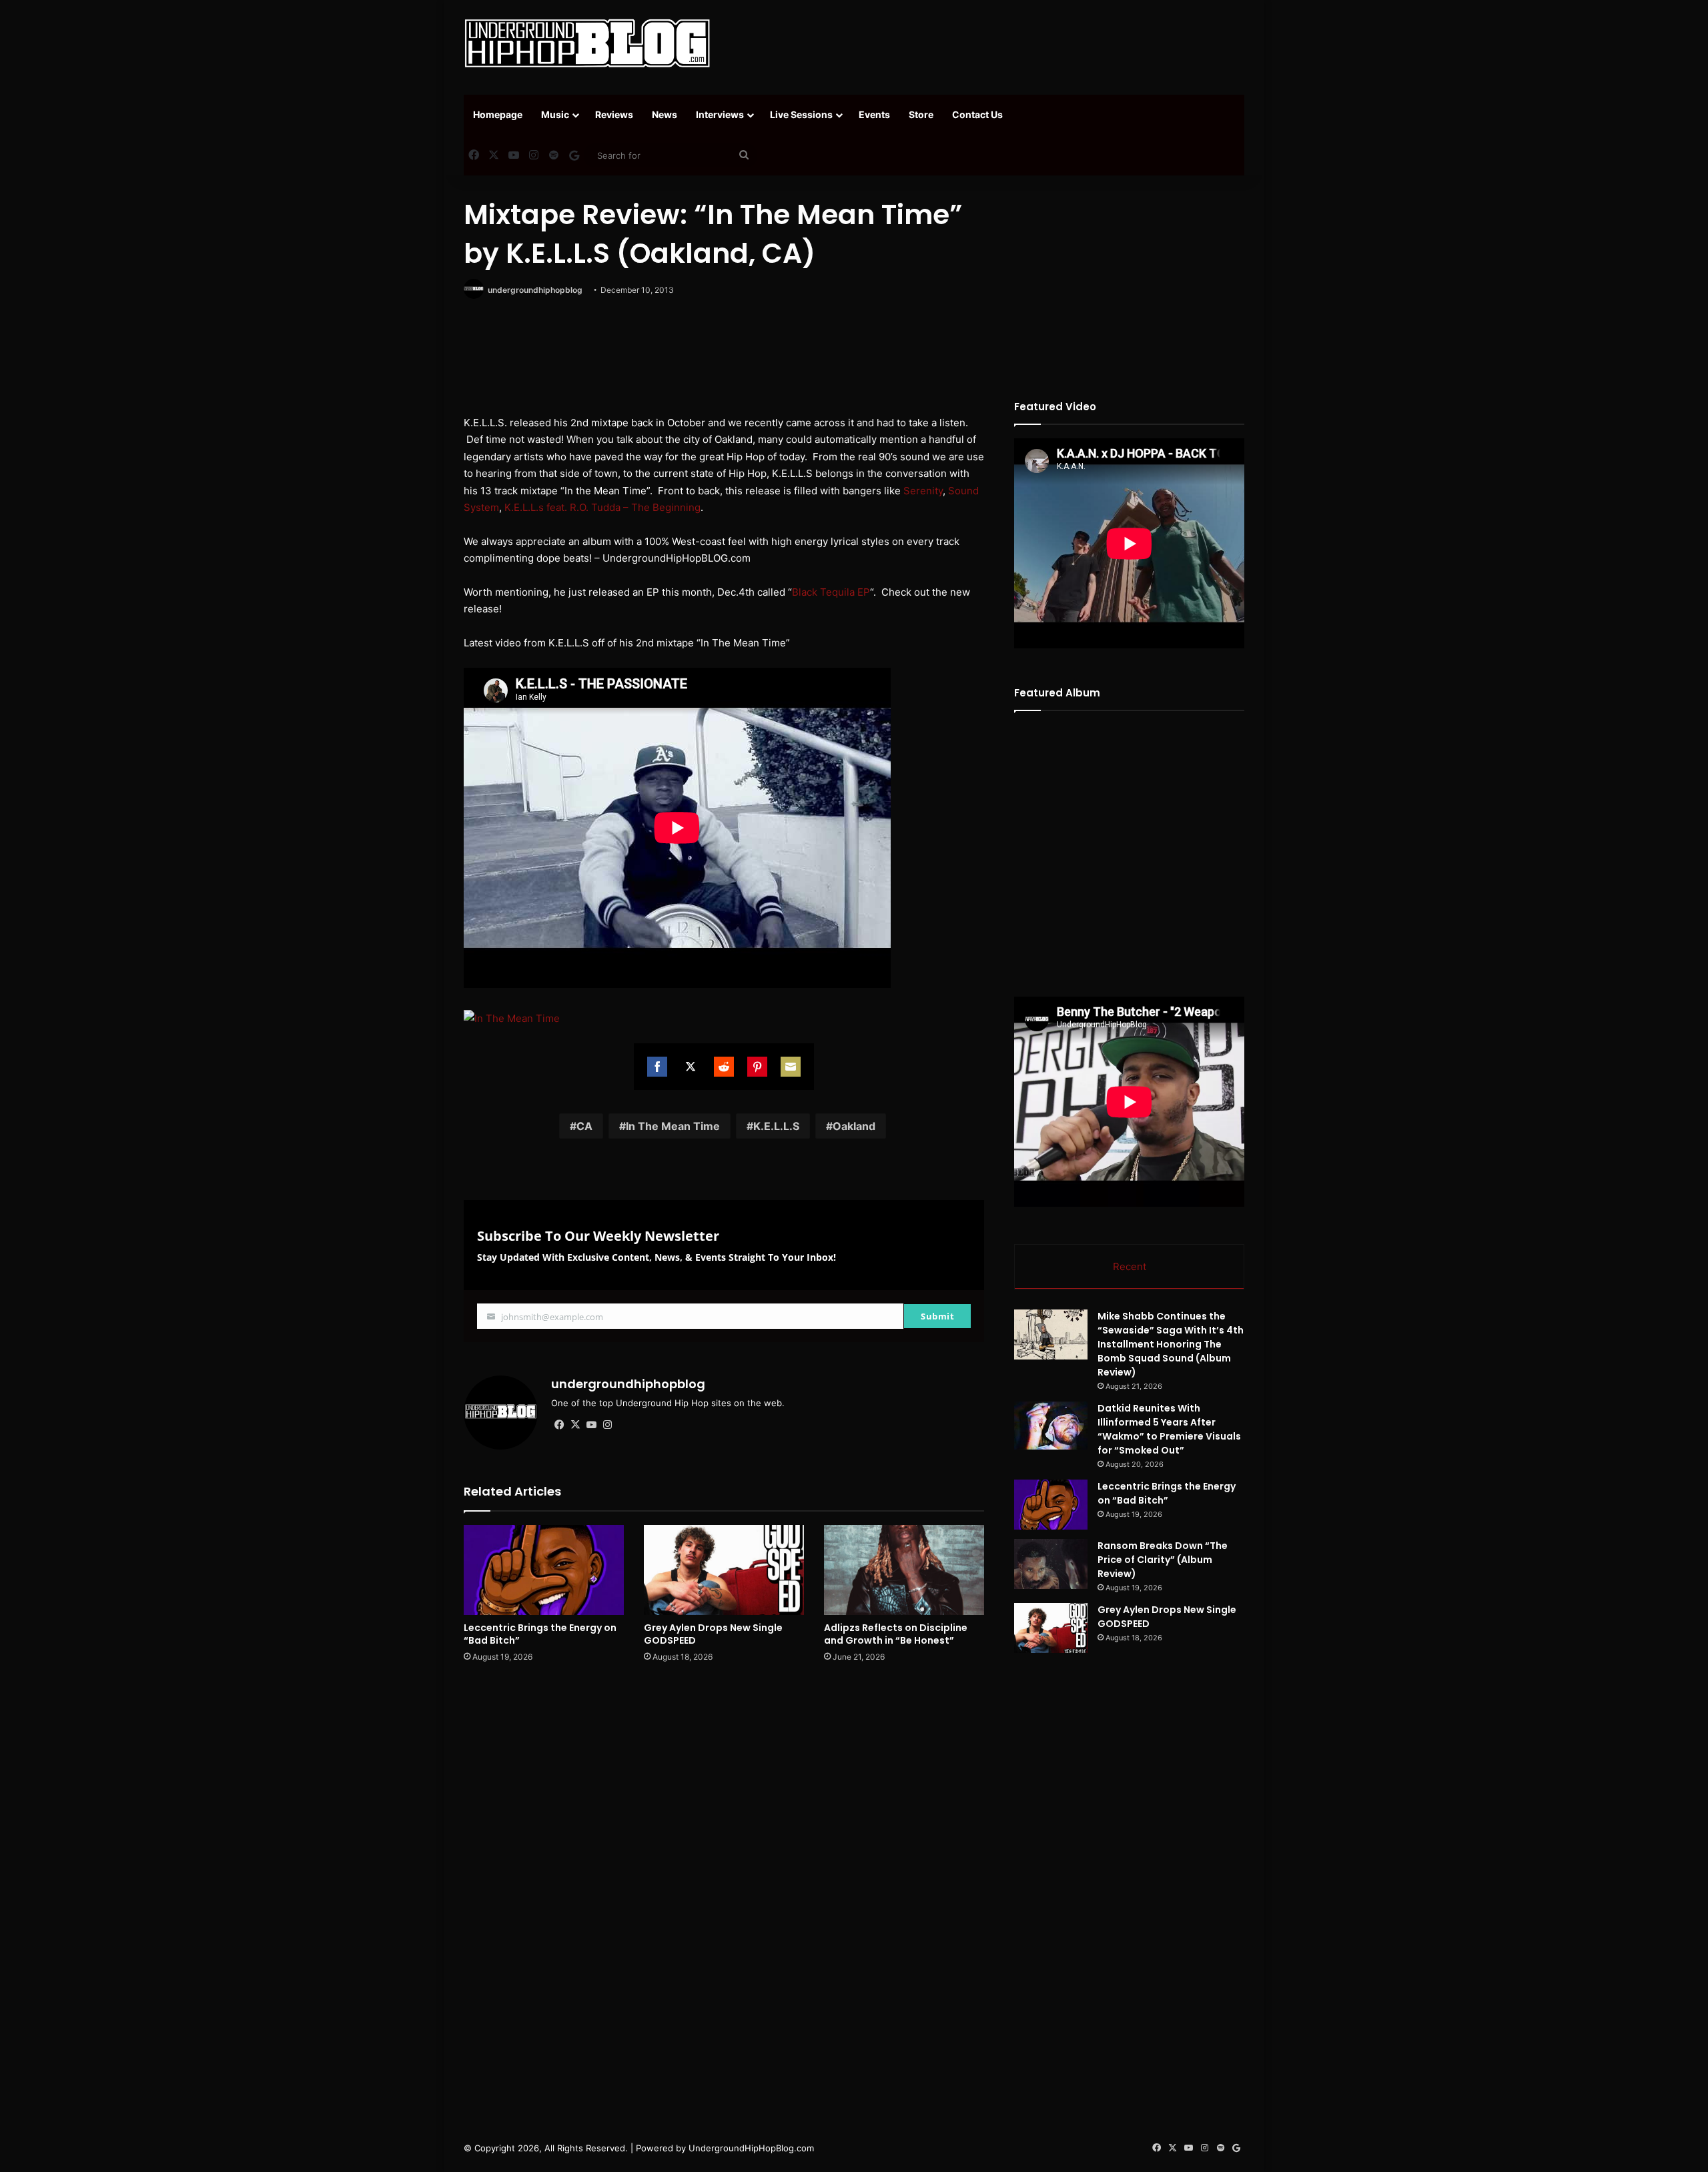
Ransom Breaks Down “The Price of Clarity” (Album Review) (1163, 1560)
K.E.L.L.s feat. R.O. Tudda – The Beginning (602, 507)
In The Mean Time (673, 1126)
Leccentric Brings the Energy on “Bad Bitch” (540, 1634)
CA (584, 1126)
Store (921, 114)
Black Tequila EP (831, 592)
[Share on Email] (791, 1067)
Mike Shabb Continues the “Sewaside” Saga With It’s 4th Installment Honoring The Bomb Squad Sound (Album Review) (1171, 1344)
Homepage (498, 114)
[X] (575, 1425)
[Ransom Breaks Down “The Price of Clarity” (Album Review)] (1051, 1564)
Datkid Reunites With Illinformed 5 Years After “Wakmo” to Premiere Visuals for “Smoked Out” (1169, 1429)
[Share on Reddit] (724, 1067)
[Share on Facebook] (657, 1067)
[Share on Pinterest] (757, 1067)
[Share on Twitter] (691, 1067)
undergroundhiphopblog (535, 290)
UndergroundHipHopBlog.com (751, 2148)
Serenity (923, 491)
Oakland (854, 1126)
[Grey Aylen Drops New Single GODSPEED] (724, 1570)
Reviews (614, 114)
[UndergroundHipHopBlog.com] (587, 43)
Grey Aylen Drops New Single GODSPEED (713, 1634)
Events (874, 114)
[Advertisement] (987, 43)
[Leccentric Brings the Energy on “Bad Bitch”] (544, 1570)
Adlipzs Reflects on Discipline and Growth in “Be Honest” (896, 1634)
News (665, 114)
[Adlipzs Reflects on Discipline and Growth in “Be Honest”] (904, 1570)
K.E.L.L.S (776, 1126)
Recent (1130, 1266)
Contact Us (977, 114)
